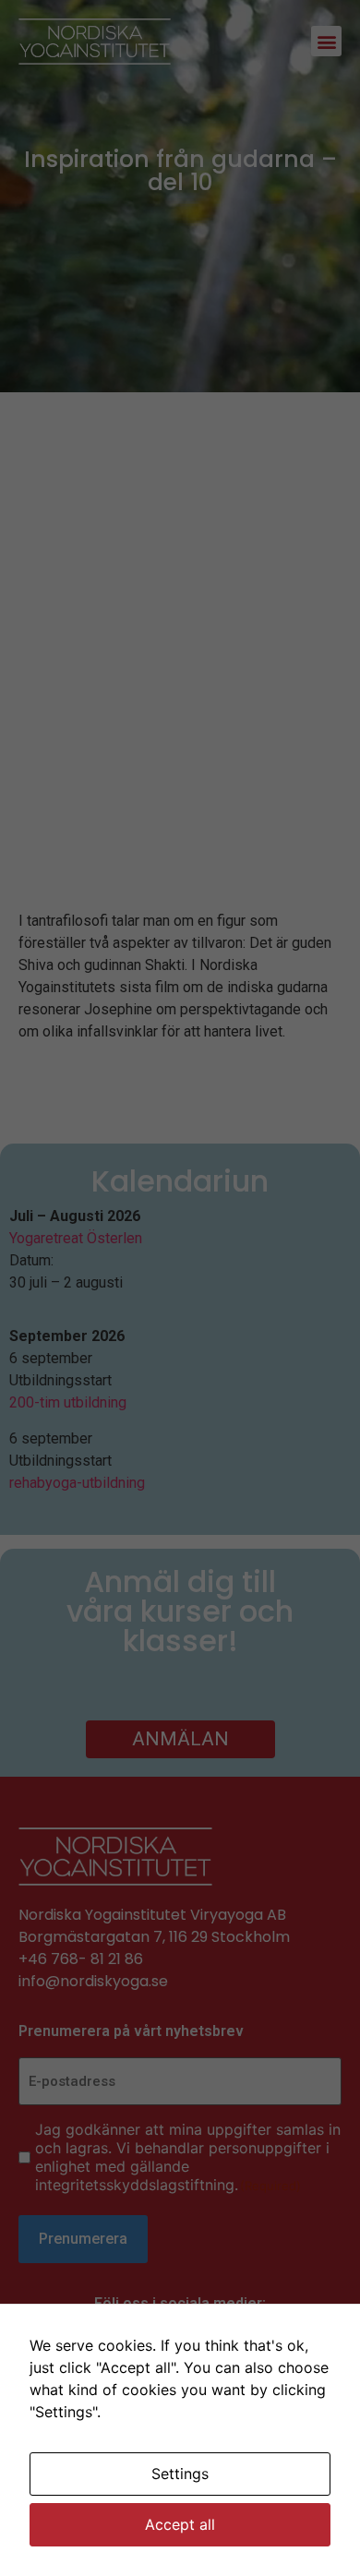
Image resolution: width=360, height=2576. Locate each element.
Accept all (180, 2524)
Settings (180, 2474)
